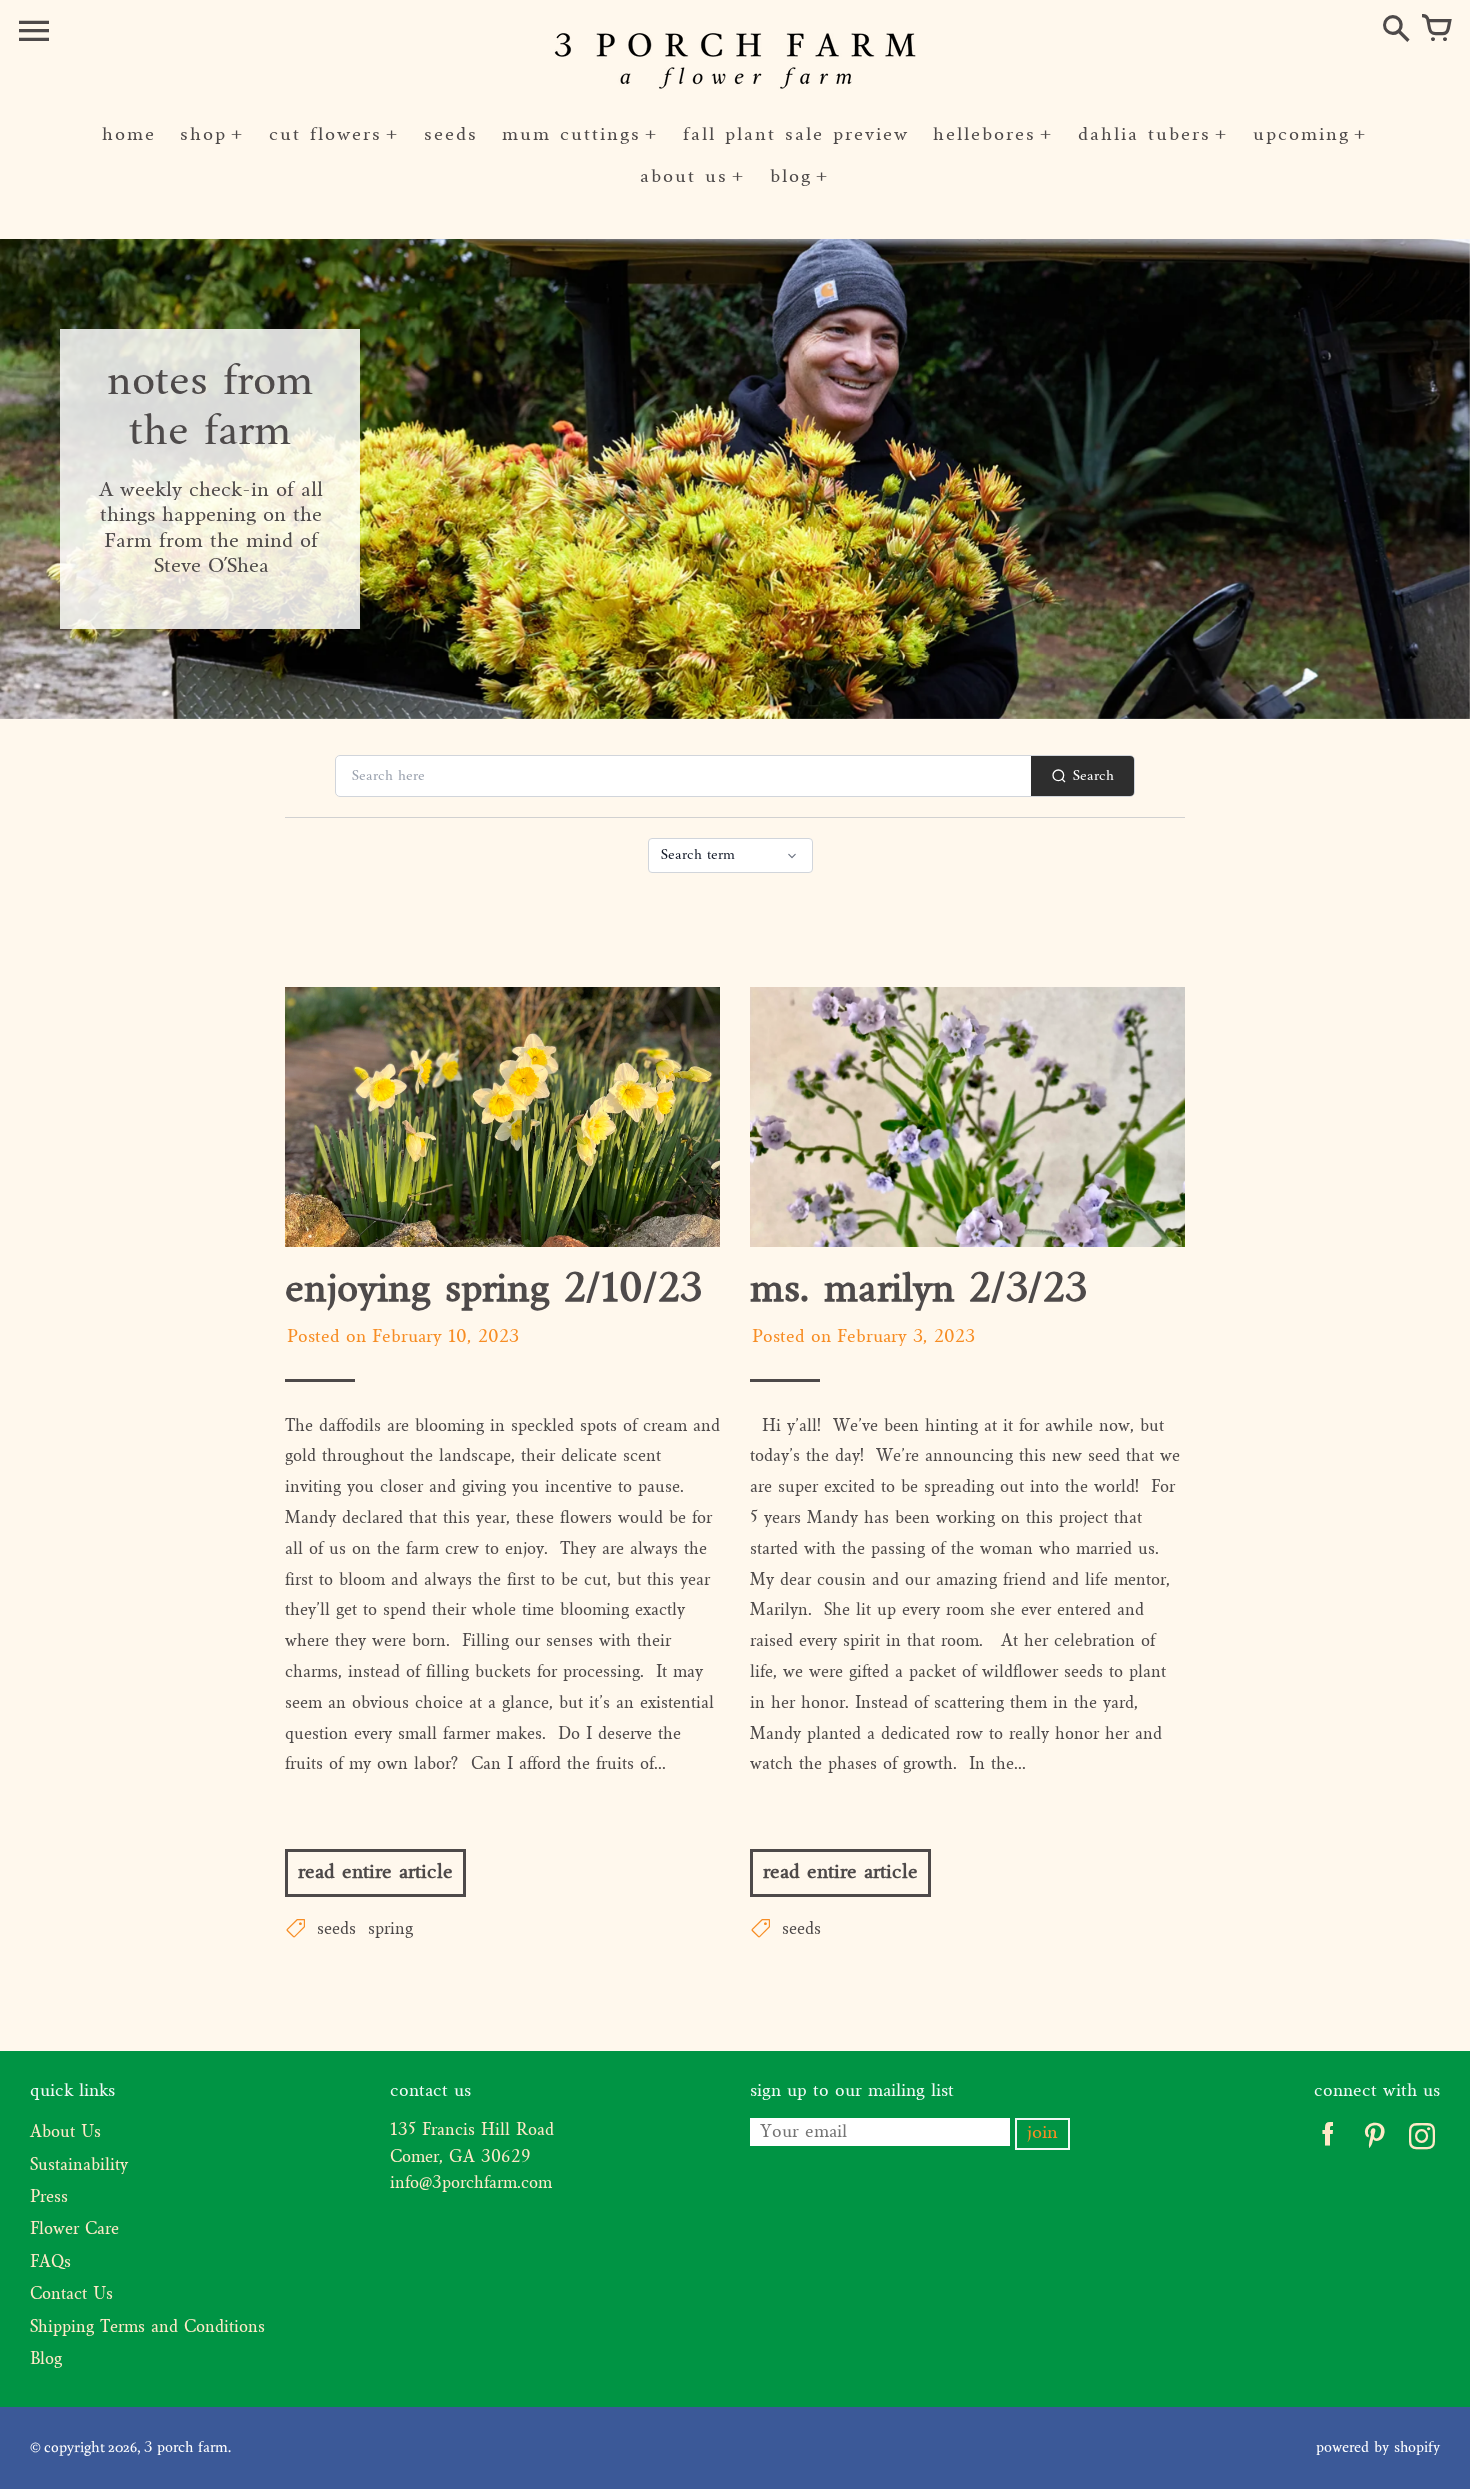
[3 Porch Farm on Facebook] (1327, 2141)
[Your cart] (1436, 30)
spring (390, 1930)
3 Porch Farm (186, 2448)
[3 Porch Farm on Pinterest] (1374, 2141)
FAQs (50, 2263)
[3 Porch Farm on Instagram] (1421, 2141)
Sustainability (79, 2166)
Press (49, 2198)
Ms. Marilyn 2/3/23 (918, 1291)
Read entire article (375, 1873)
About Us (65, 2133)
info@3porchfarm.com (471, 2184)
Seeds (336, 1930)
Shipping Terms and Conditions (147, 2328)
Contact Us (71, 2295)
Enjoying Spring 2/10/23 (493, 1291)
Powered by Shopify (1378, 2448)
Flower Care (74, 2230)
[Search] (1396, 30)
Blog (46, 2360)
